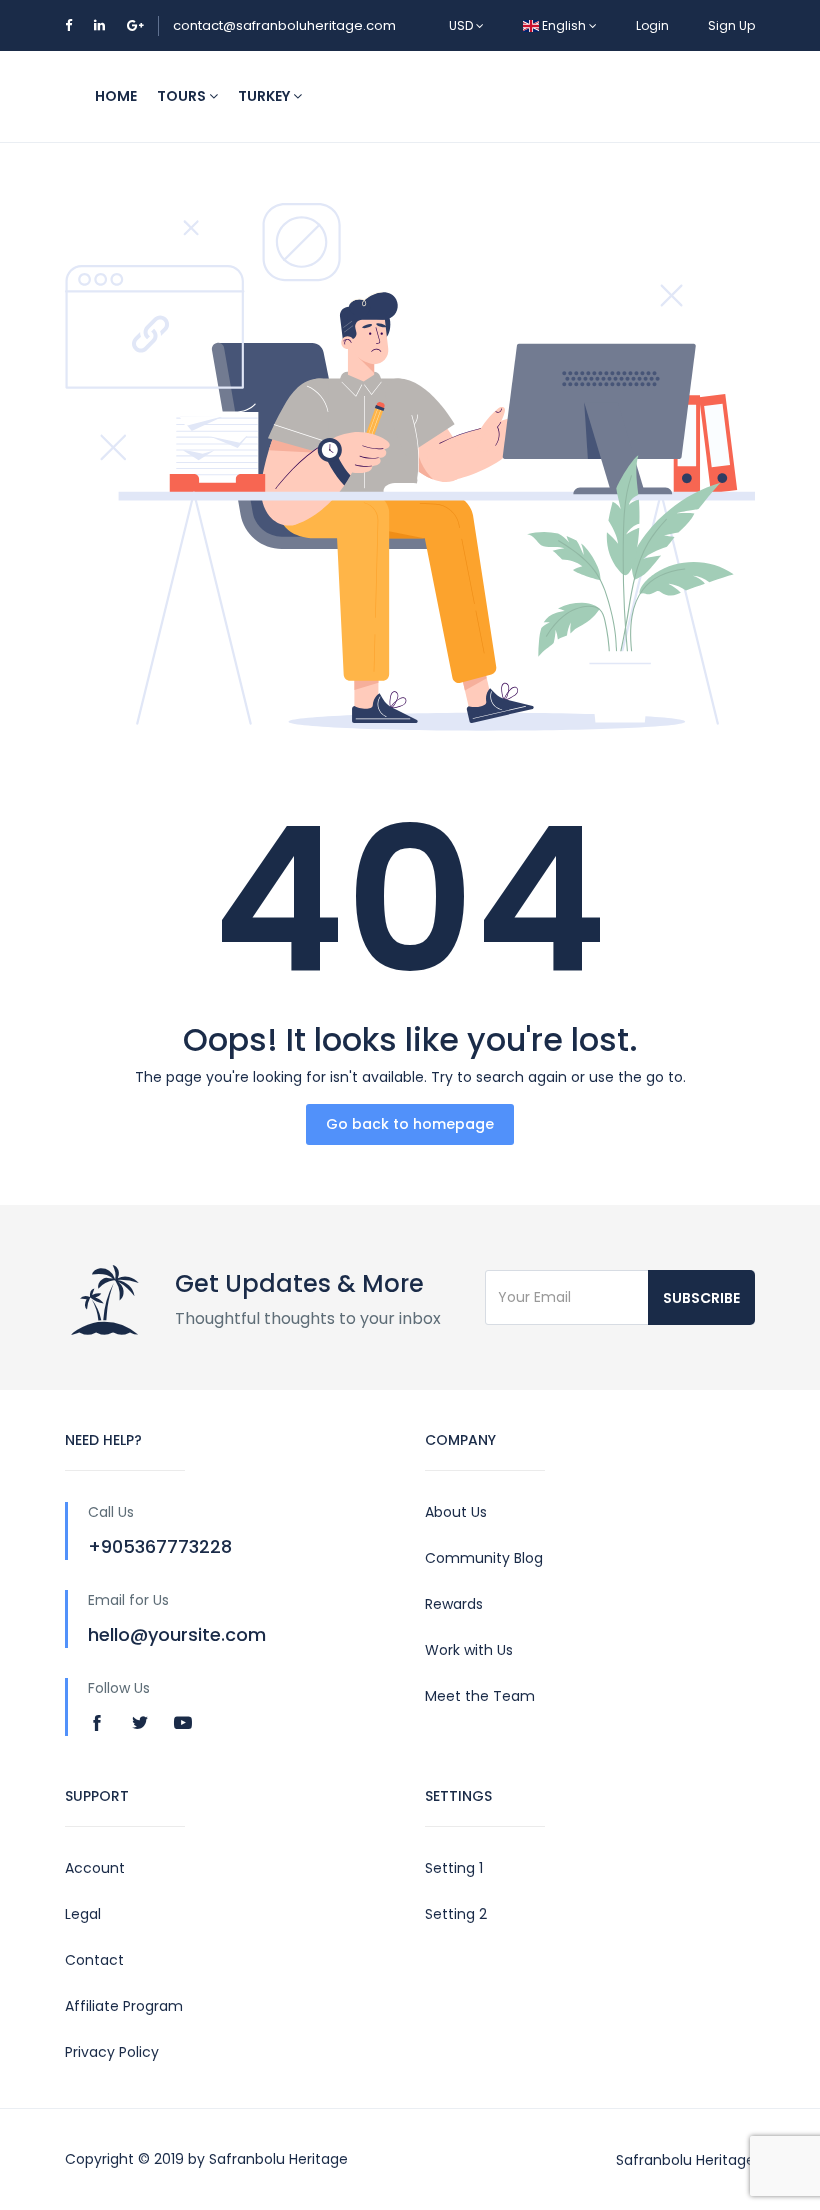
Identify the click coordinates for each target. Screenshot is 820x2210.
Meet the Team (480, 1696)
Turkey (265, 96)
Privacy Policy (112, 2052)
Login (652, 25)
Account (95, 1868)
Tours (183, 96)
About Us (456, 1512)
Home (116, 96)
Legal (83, 1914)
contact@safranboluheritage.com (284, 25)
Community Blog (484, 1558)
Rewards (454, 1604)
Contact (94, 1960)
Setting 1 (454, 1868)
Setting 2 (456, 1914)
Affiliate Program (124, 2006)
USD (462, 25)
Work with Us (469, 1650)
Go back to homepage (410, 1124)
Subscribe (701, 1298)
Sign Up (731, 25)
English (564, 25)
